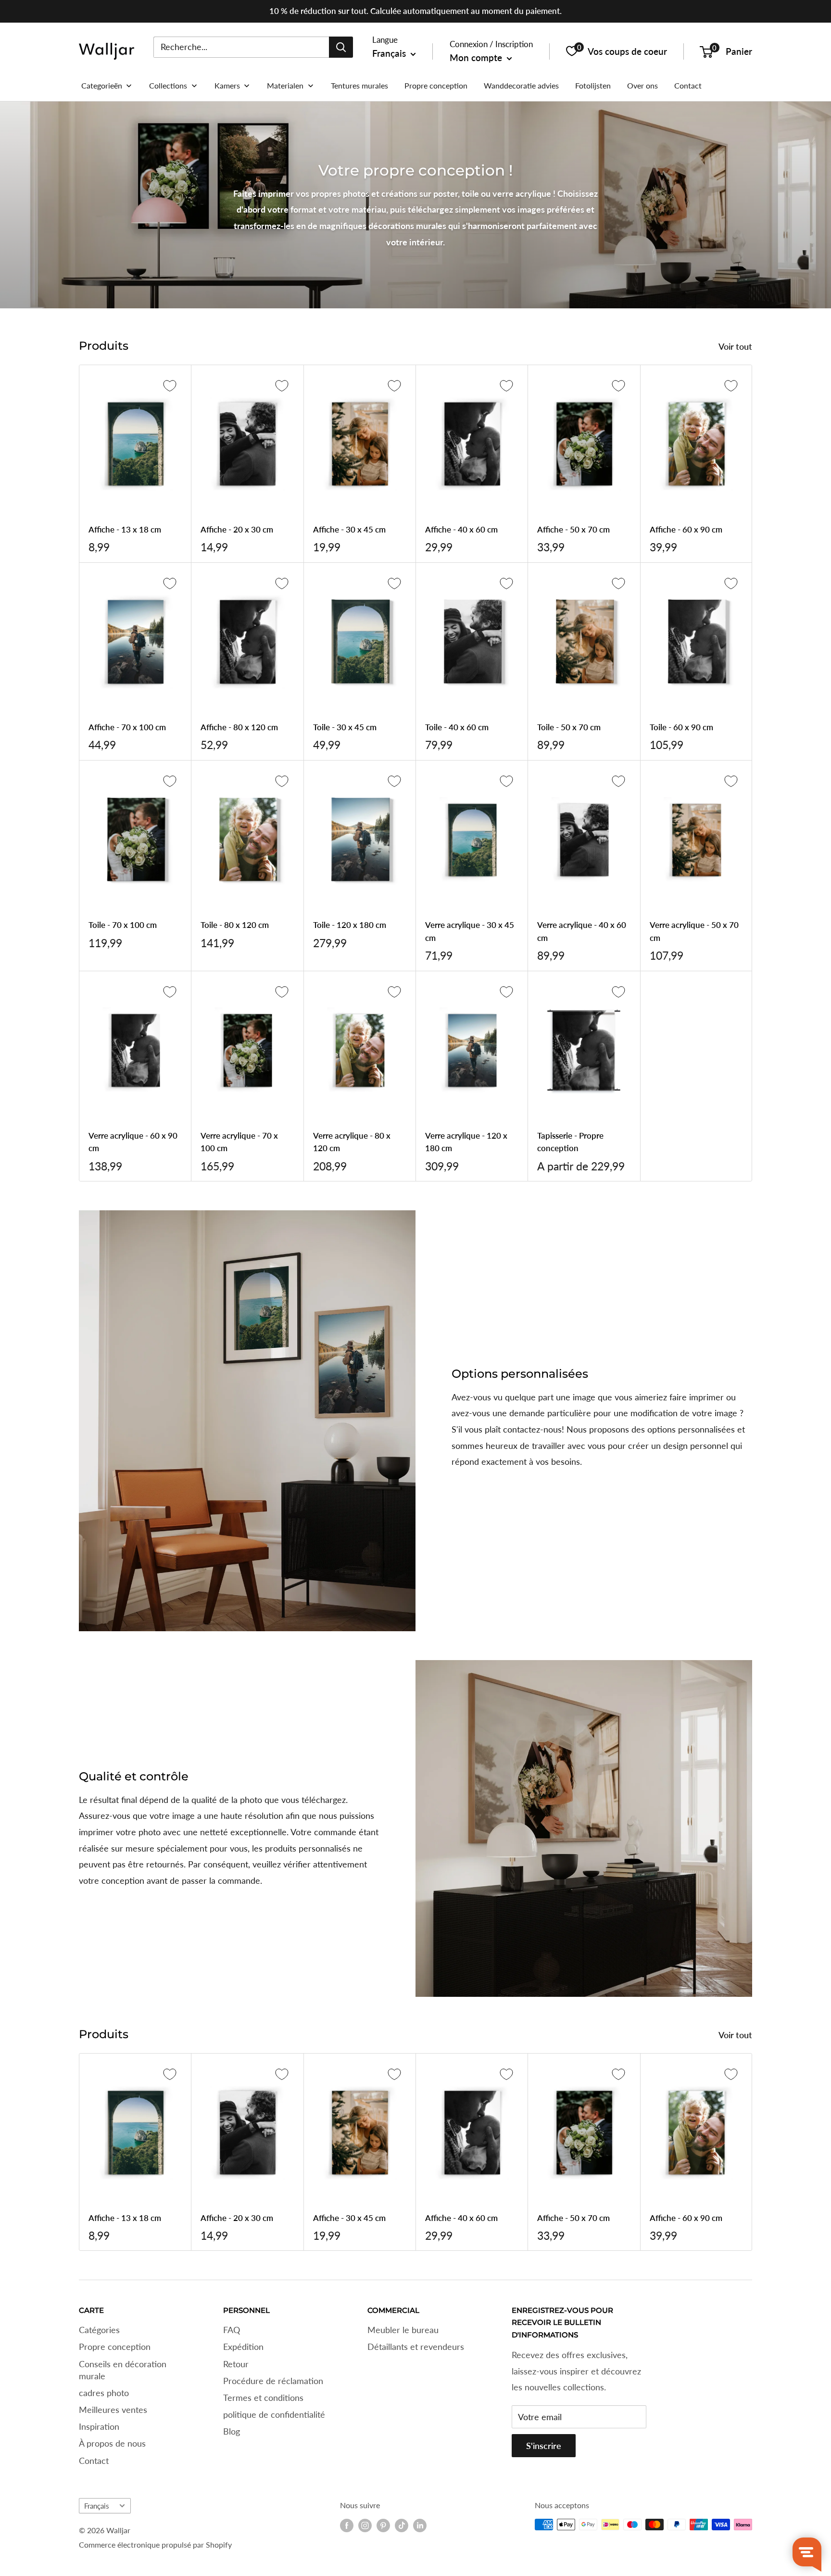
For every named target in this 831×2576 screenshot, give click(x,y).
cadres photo (104, 2393)
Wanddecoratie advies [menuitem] (521, 85)
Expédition (243, 2347)
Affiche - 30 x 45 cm (349, 529)
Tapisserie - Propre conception (570, 1142)
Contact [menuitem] (688, 85)
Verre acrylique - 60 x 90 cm (133, 1142)
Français (97, 2506)
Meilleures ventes (113, 2410)
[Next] (752, 2152)
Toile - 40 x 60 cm (457, 727)
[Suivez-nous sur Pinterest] (383, 2525)
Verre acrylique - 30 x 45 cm (470, 931)
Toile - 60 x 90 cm (681, 727)
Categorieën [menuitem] (102, 85)
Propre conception (115, 2347)
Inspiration (99, 2426)
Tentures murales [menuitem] (359, 85)
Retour (236, 2364)
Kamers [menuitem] (227, 85)
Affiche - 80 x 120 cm (239, 727)
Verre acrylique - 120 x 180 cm (466, 1142)
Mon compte (477, 57)
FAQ (232, 2330)
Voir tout (736, 346)
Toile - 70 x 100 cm (123, 925)
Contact (94, 2461)
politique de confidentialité (274, 2414)
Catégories (99, 2330)
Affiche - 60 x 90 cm (686, 529)
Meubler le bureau (403, 2330)
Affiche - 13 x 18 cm (125, 529)
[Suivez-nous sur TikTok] (402, 2525)
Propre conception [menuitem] (436, 85)
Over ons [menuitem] (642, 85)
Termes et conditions (263, 2398)
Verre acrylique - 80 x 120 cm (352, 1142)
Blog (232, 2431)
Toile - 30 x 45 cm (345, 727)
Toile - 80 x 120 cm (235, 925)
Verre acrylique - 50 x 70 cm (694, 931)
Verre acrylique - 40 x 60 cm (582, 931)
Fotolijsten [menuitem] (593, 85)
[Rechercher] (341, 47)
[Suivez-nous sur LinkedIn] (420, 2525)
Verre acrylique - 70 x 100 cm (239, 1142)
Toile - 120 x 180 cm (350, 925)
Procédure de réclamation (273, 2381)
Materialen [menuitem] (285, 85)
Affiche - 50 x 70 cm (573, 529)
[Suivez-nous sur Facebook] (347, 2525)
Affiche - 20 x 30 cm (237, 529)
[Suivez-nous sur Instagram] (365, 2525)
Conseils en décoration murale (123, 2370)
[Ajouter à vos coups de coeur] (170, 386)
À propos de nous (112, 2443)
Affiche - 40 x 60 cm (461, 529)
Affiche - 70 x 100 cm (127, 727)
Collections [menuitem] (168, 85)
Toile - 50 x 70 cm (569, 727)
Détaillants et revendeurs (416, 2347)
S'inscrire (544, 2446)
